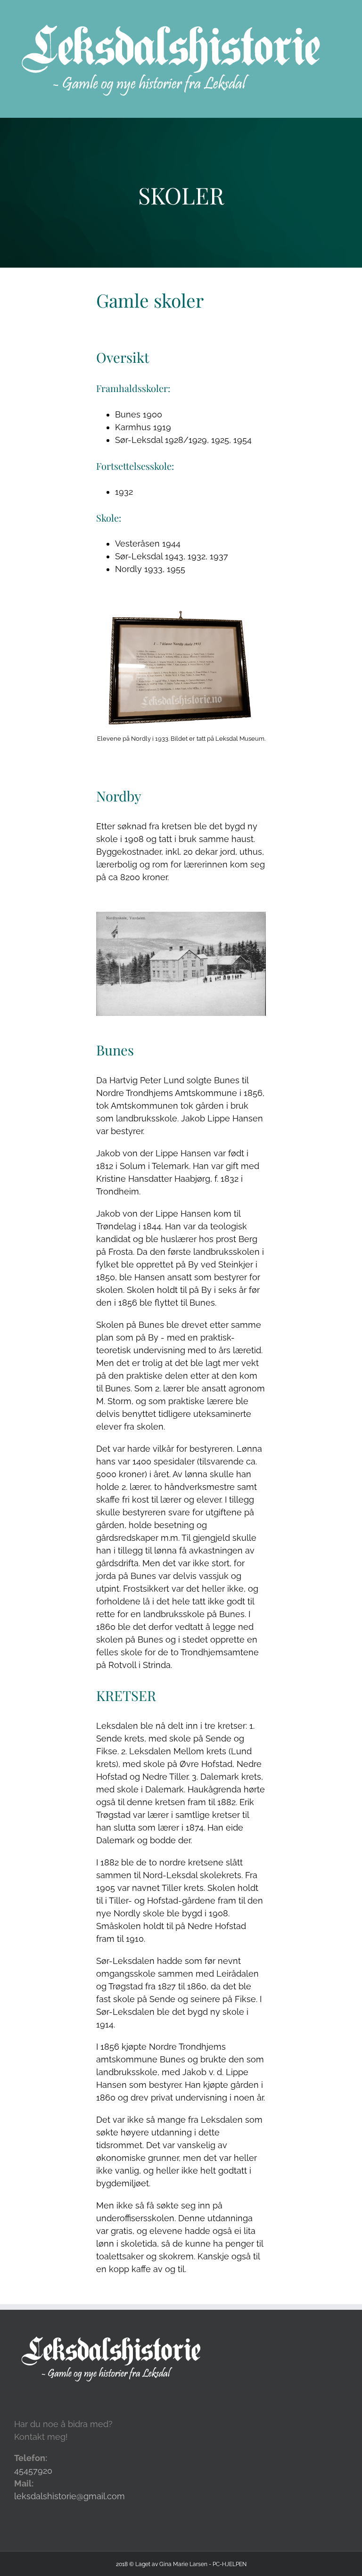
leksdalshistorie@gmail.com (70, 2496)
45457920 (33, 2471)
